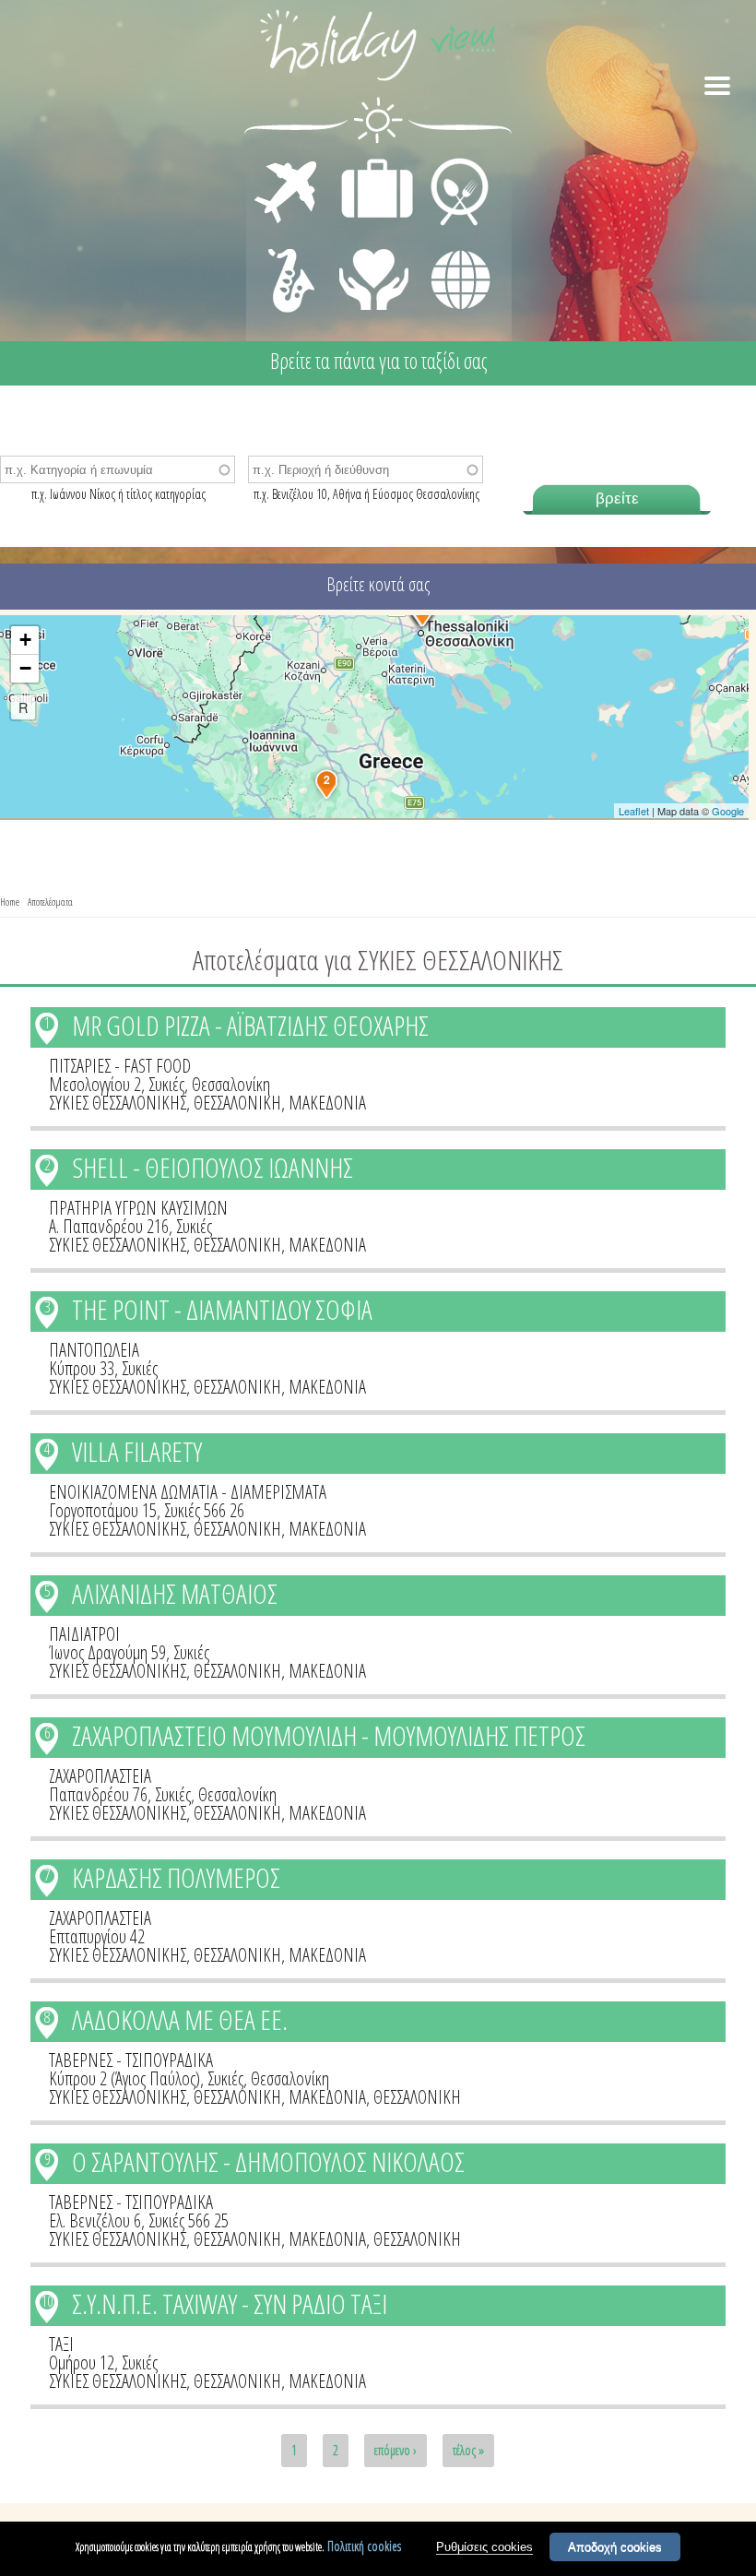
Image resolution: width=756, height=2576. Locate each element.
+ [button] (25, 640)
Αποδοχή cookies (615, 2547)
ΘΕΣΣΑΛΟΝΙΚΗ (237, 1103)
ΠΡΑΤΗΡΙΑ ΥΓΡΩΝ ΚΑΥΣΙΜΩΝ (138, 1208)
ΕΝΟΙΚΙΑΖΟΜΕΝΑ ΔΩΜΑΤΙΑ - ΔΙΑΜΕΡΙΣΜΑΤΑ (188, 1492)
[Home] (378, 48)
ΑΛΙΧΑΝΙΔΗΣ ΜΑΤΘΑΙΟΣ (175, 1593)
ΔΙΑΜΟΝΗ (367, 162)
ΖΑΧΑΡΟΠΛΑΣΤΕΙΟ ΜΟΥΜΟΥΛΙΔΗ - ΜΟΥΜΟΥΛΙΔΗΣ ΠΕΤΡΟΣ (329, 1735)
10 (47, 2301)
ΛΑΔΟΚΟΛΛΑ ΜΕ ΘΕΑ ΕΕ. (180, 2019)
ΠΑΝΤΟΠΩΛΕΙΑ (94, 1350)
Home (10, 902)
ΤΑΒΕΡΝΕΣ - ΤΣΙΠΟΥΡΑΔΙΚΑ (131, 2060)
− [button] (25, 668)
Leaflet (634, 811)
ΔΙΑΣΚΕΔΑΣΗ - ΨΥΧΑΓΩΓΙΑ (287, 260)
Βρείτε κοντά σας (378, 584)
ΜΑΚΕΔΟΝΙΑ (327, 1103)
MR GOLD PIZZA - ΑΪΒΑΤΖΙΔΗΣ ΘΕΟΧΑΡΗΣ (250, 1025)
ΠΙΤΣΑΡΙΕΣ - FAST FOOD (120, 1066)
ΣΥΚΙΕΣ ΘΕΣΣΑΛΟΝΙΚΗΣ (118, 1103)
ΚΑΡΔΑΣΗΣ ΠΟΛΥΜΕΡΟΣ (176, 1877)
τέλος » (468, 2450)
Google (728, 811)
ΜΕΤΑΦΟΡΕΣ (288, 162)
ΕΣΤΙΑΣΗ (449, 162)
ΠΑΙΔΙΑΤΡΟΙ (84, 1634)
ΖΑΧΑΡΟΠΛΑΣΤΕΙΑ (100, 1776)
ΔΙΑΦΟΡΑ (451, 245)
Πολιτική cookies (364, 2546)
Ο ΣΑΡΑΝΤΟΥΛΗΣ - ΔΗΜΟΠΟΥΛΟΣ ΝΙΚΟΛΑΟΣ (268, 2161)
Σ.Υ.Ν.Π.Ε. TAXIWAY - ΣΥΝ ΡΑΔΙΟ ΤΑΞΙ (230, 2303)
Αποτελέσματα (50, 902)
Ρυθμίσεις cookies (484, 2547)
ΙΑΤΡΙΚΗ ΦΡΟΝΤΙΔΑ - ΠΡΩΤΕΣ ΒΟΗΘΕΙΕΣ (375, 272)
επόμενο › (396, 2450)
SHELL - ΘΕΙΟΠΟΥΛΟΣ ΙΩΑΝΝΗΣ (213, 1167)
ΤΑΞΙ (61, 2344)
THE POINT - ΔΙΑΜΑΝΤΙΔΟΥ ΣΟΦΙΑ (222, 1309)
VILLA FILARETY (137, 1451)
